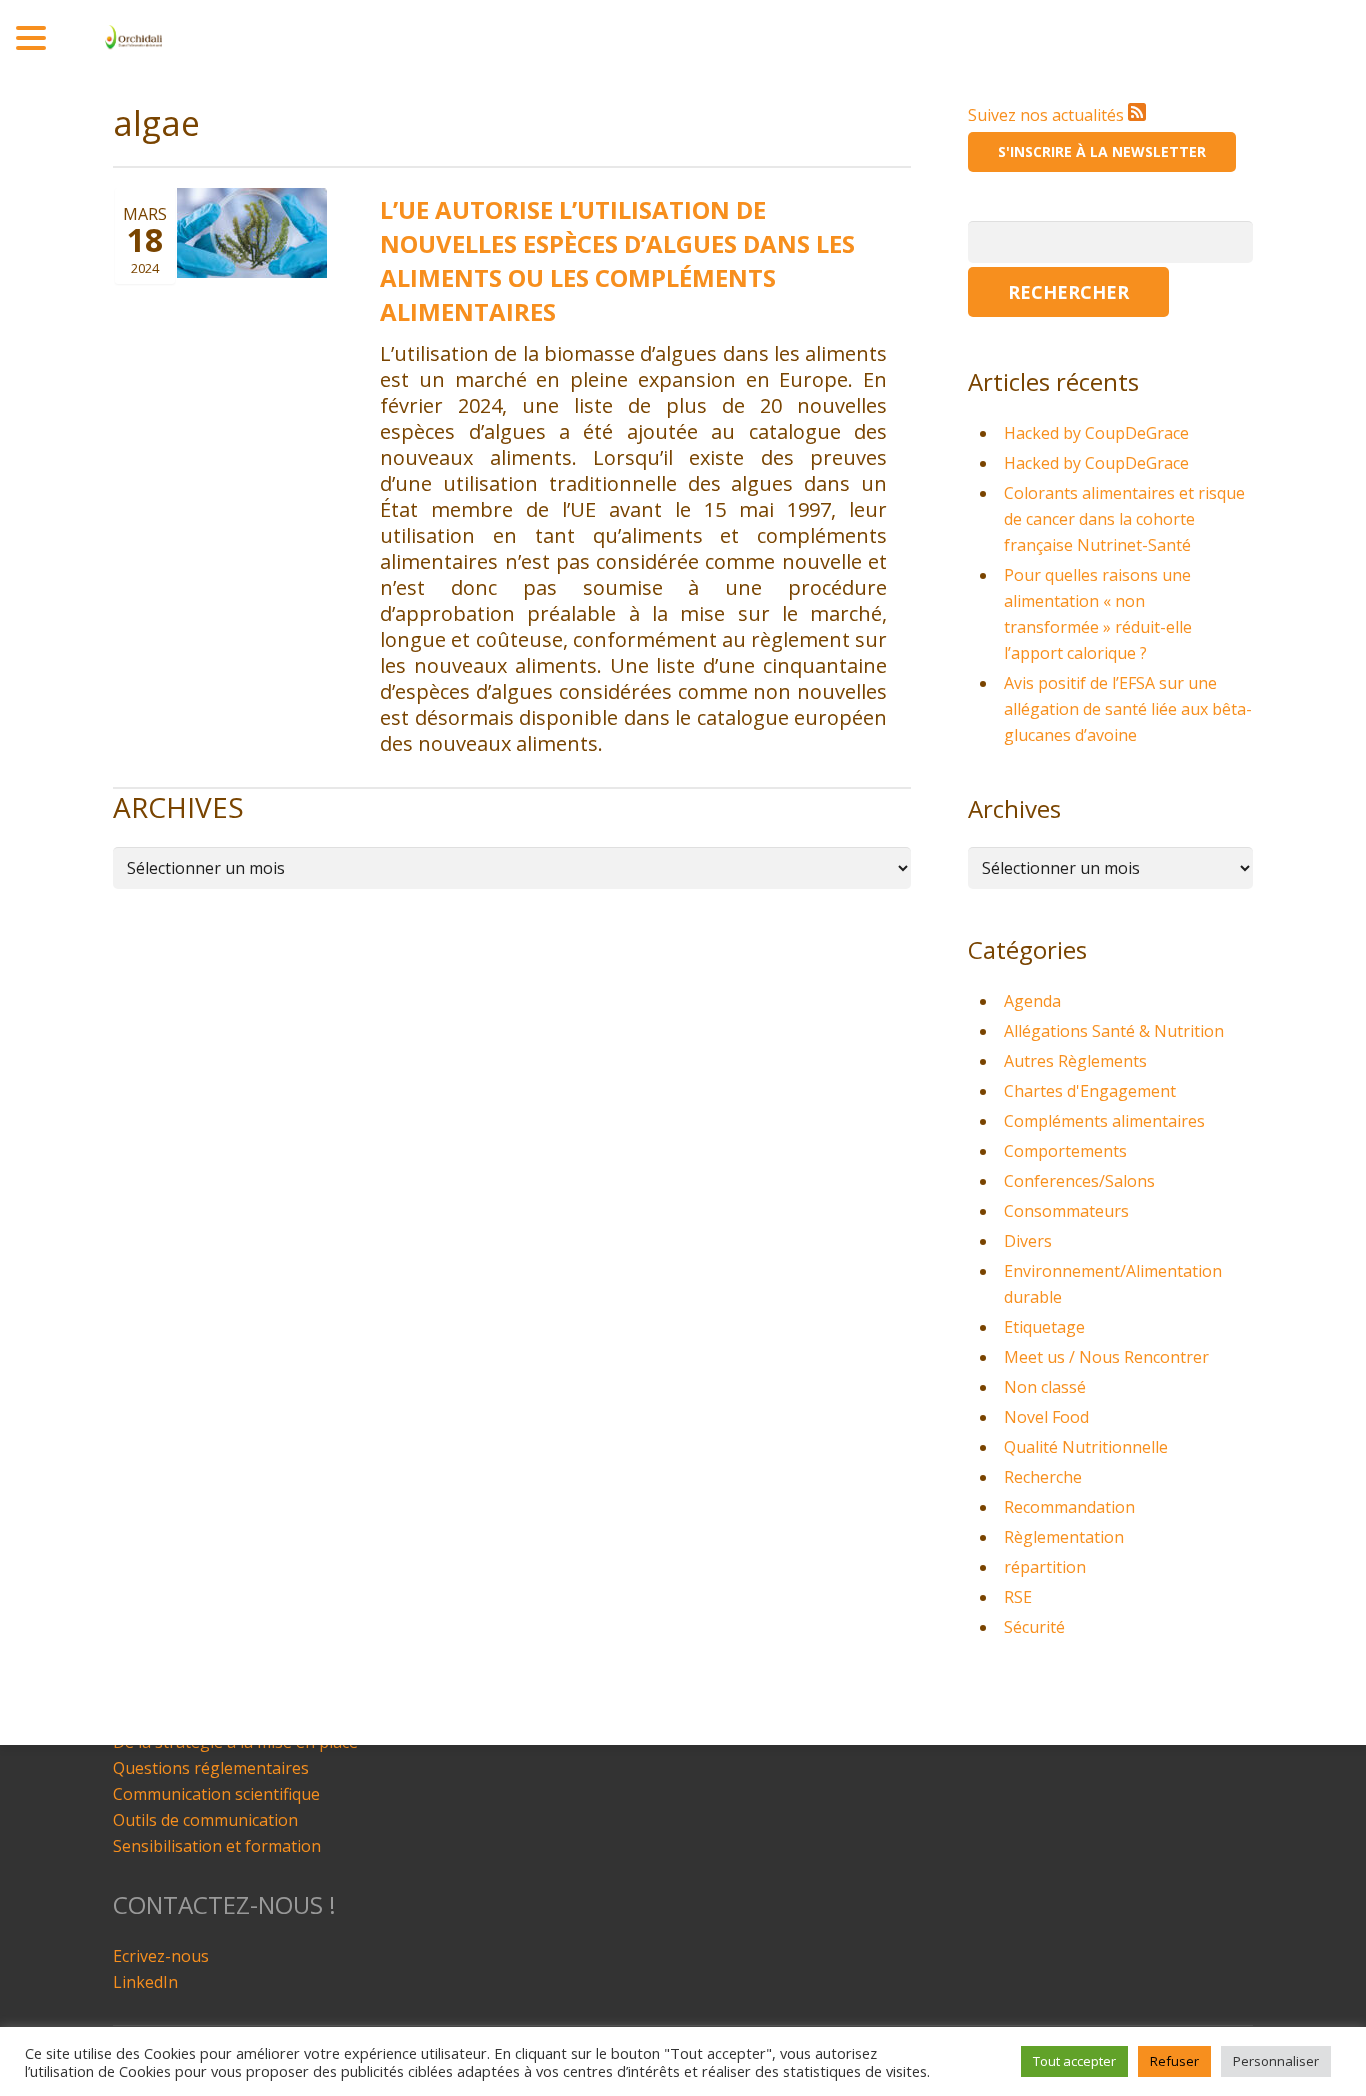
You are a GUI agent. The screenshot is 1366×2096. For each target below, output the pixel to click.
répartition (1045, 1567)
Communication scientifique (216, 1794)
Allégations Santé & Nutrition (1114, 1031)
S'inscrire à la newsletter (1102, 151)
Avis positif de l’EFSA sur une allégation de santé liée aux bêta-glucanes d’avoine (1128, 709)
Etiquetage (1044, 1327)
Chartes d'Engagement (1090, 1091)
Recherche (1043, 1477)
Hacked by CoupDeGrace (1096, 433)
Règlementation (1064, 1537)
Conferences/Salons (1079, 1181)
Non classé (1045, 1387)
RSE (1018, 1597)
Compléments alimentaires (1104, 1121)
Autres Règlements (1075, 1061)
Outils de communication (205, 1820)
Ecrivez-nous (161, 1956)
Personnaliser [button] (1276, 2061)
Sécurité (1034, 1627)
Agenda (1032, 1001)
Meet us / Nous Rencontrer (1106, 1357)
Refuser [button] (1174, 2061)
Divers (1028, 1241)
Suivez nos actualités (1048, 115)
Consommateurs (1066, 1211)
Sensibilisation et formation (217, 1846)
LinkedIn (145, 1982)
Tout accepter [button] (1074, 2061)
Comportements (1065, 1151)
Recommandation (1069, 1507)
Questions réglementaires (211, 1768)
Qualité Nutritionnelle (1086, 1447)
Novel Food (1046, 1417)
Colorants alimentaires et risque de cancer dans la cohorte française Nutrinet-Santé (1124, 519)
